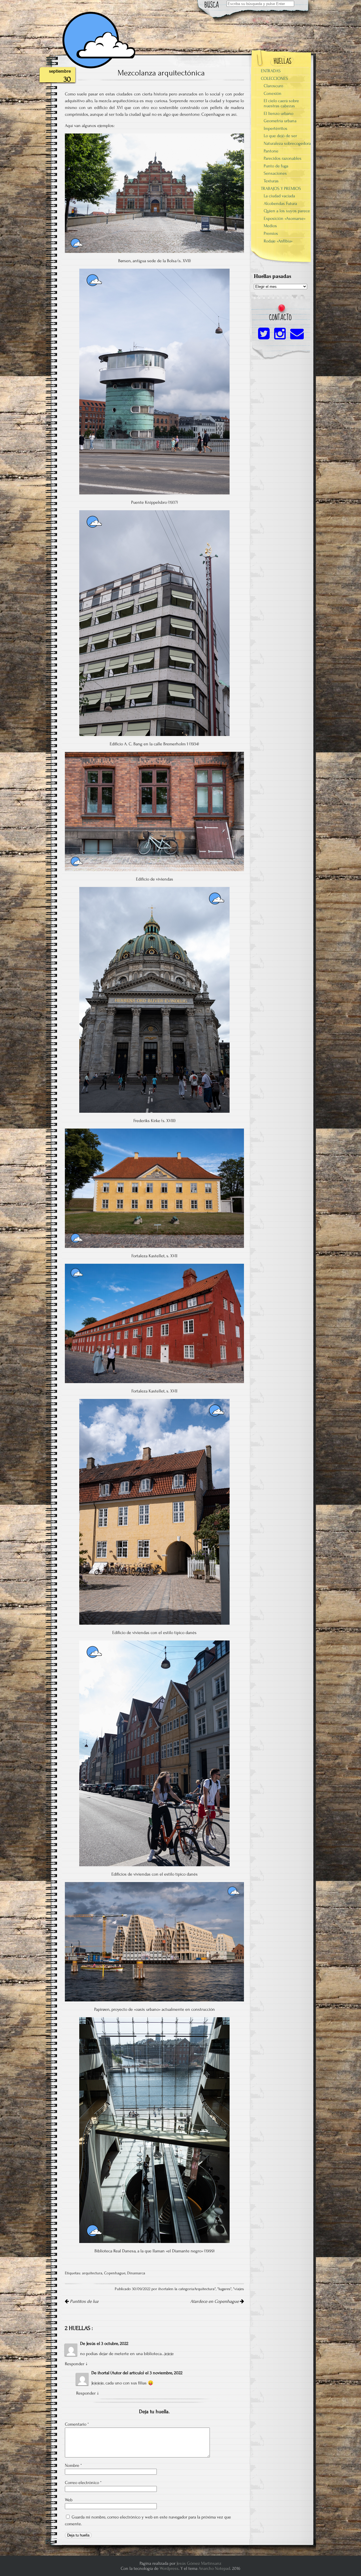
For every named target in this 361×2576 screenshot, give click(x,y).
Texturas (271, 181)
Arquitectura (204, 2289)
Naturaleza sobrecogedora (287, 143)
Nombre (73, 2465)
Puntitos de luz (84, 2301)
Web (69, 2500)
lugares (224, 2289)
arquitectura (92, 2273)
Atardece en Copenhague (215, 2301)
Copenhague (115, 2273)
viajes (239, 2289)
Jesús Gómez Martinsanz (199, 2563)
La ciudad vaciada (279, 196)
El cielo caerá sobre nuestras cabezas (281, 103)
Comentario (77, 2424)
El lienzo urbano (279, 113)
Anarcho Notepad (214, 2568)
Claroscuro (273, 86)
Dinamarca (136, 2273)
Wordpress (169, 2568)
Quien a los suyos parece (287, 211)
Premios (271, 233)
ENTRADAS (271, 71)
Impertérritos (276, 128)
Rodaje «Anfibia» (278, 241)
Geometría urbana (280, 121)
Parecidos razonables (283, 158)
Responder (75, 2364)
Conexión (273, 93)
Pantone (271, 151)
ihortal (104, 2373)
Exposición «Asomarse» (285, 218)
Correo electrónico (83, 2483)
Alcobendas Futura (280, 203)
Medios (270, 226)
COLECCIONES (274, 78)
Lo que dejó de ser (280, 136)
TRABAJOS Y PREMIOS (281, 189)
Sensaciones (275, 173)
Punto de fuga (276, 166)
